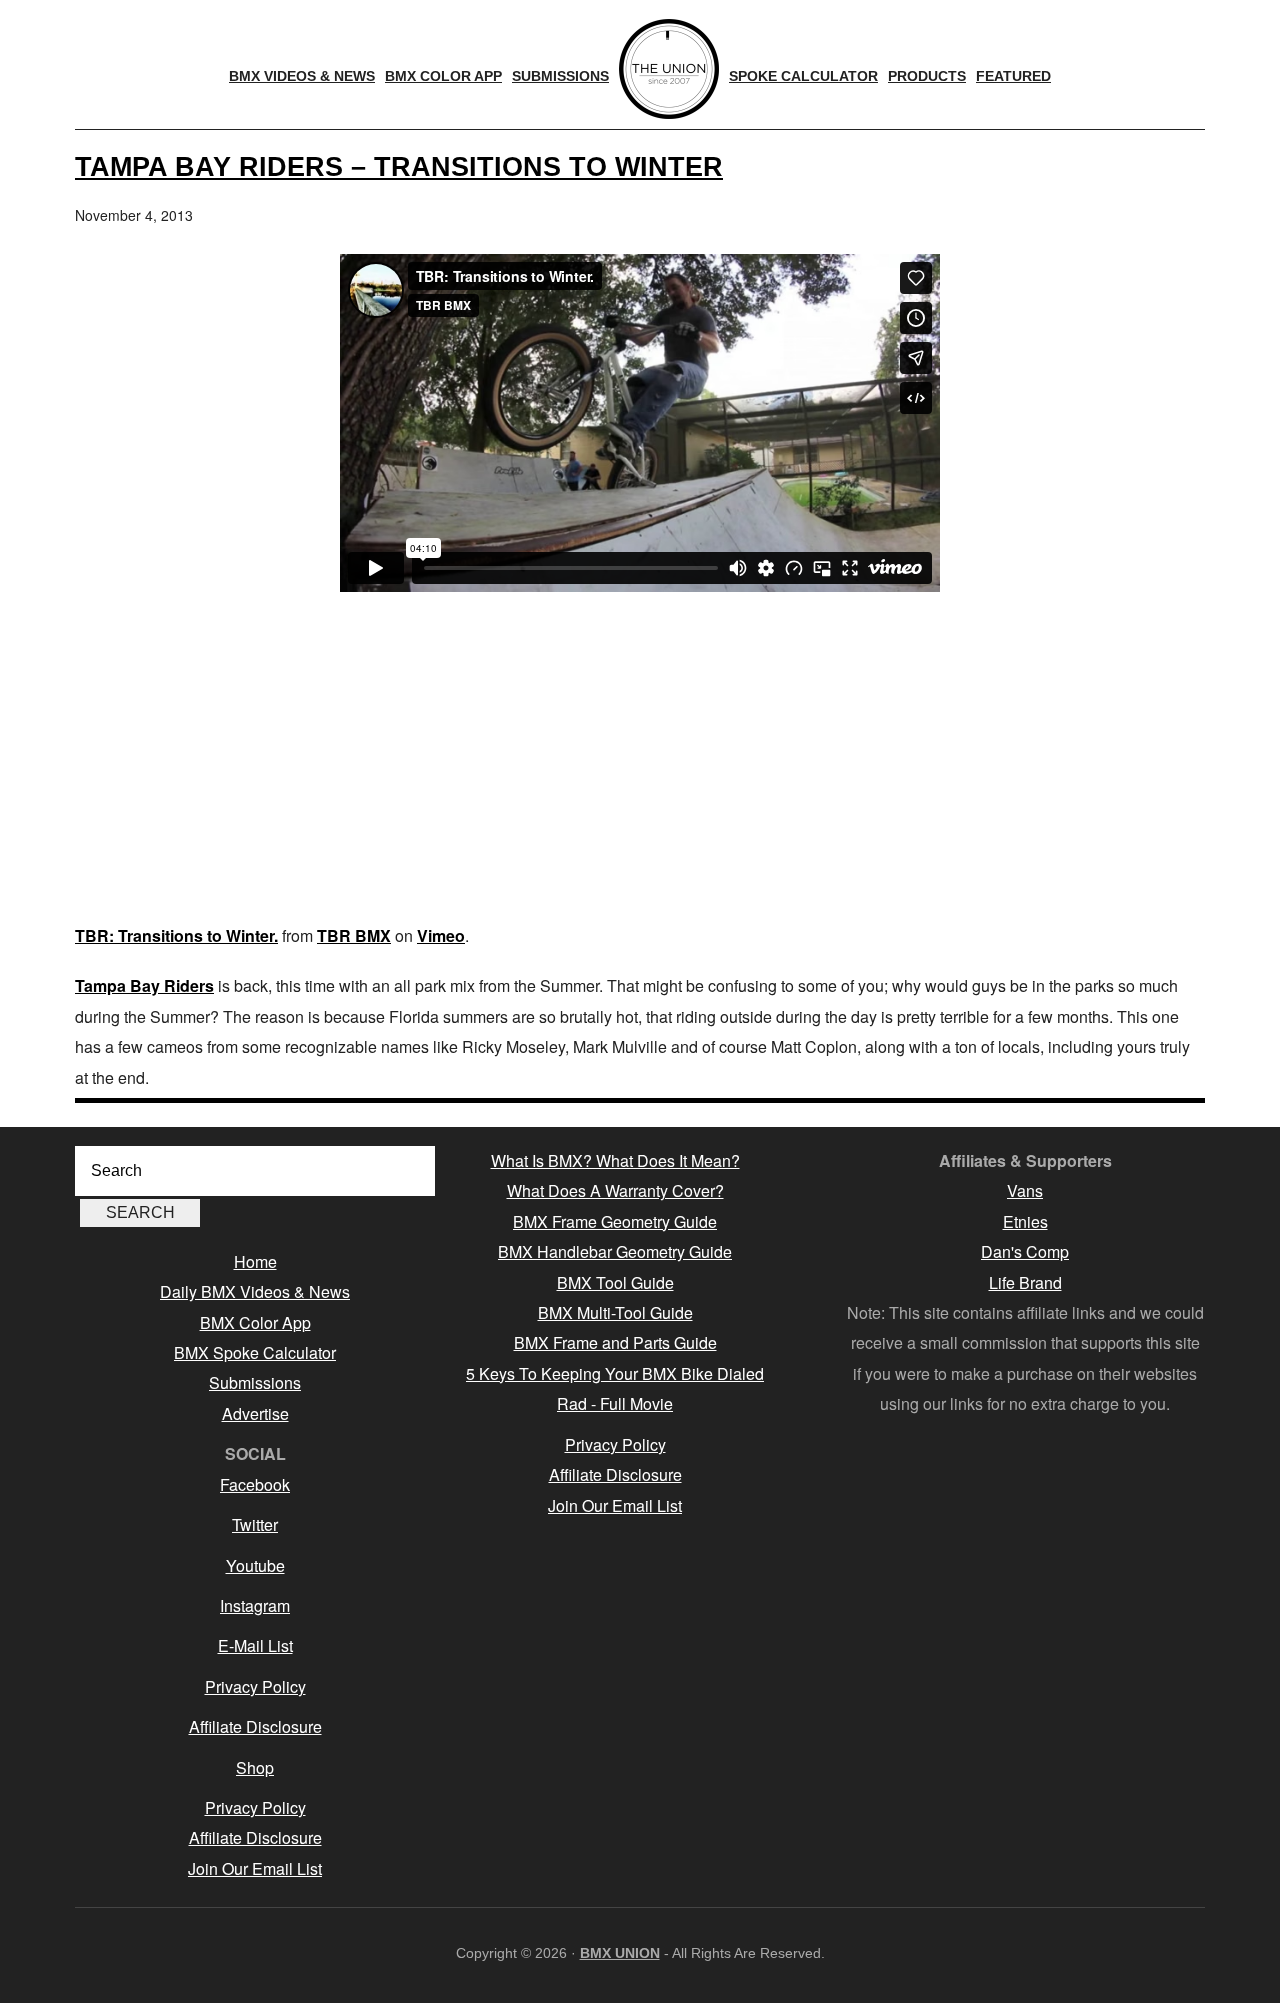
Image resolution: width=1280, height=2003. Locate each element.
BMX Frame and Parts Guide (615, 1342)
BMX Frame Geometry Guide (615, 1221)
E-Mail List (255, 1645)
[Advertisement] (640, 761)
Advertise (255, 1413)
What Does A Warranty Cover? (615, 1190)
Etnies (1025, 1221)
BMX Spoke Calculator (255, 1352)
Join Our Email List (255, 1868)
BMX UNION (620, 1953)
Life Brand (1025, 1282)
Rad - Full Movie (615, 1403)
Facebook (255, 1484)
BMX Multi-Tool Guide (615, 1312)
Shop (255, 1767)
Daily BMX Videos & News (255, 1291)
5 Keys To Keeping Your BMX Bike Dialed (615, 1373)
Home (255, 1261)
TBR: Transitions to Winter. (176, 935)
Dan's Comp (1025, 1251)
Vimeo (441, 935)
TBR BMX (354, 935)
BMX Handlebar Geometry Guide (615, 1251)
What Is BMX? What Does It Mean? (615, 1160)
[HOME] (669, 69)
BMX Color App (255, 1322)
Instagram (255, 1605)
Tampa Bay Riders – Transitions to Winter (399, 166)
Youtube (255, 1565)
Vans (1025, 1190)
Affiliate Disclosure (255, 1726)
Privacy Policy (255, 1686)
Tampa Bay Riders (144, 985)
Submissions (255, 1382)
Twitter (255, 1524)
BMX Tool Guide (615, 1282)
